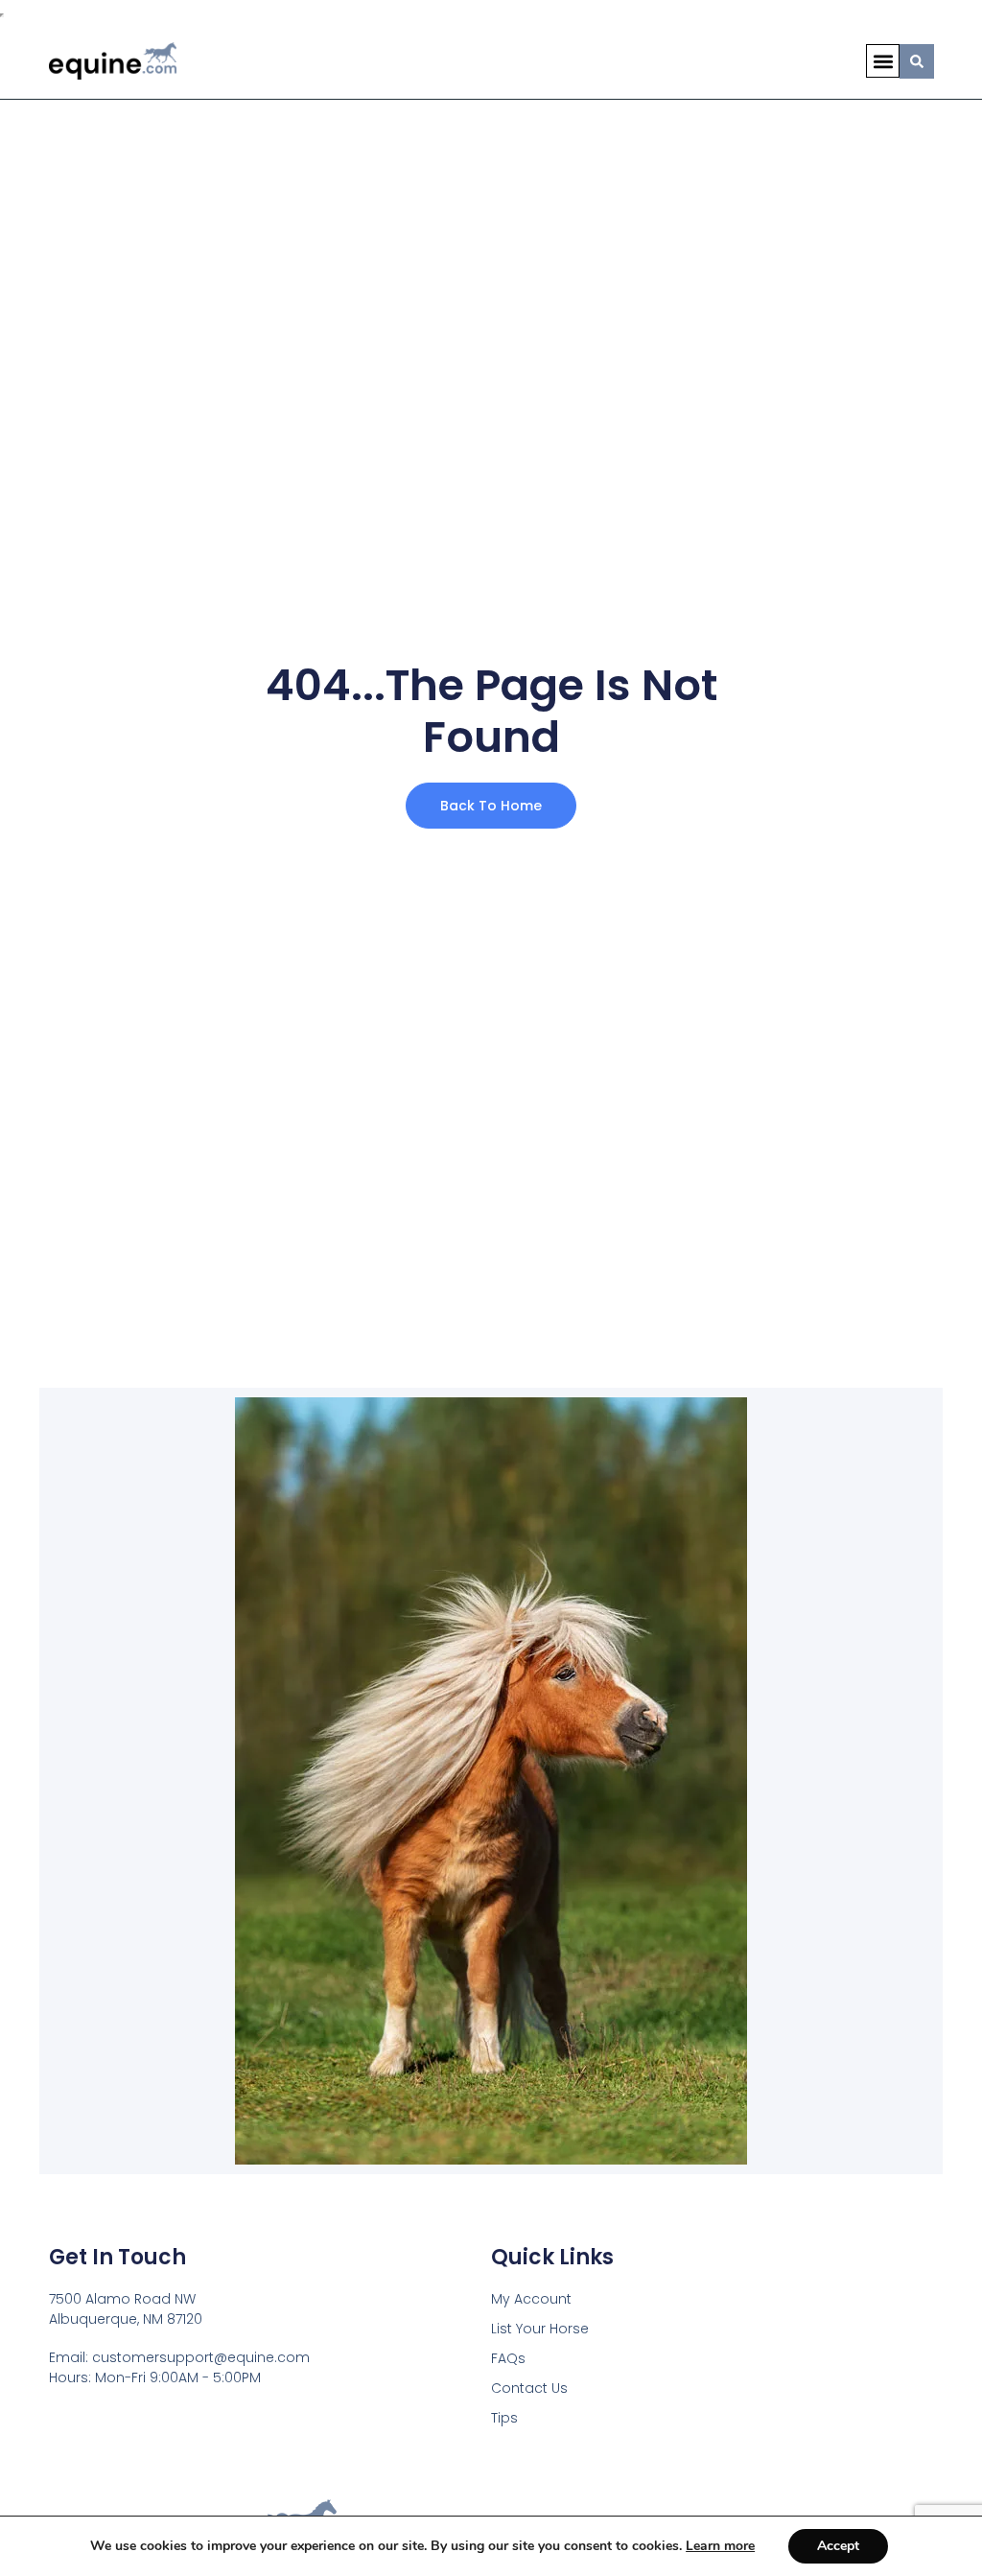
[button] (883, 61)
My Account (531, 2299)
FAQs (508, 2358)
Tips (504, 2418)
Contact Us (529, 2388)
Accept (838, 2546)
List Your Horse (540, 2329)
